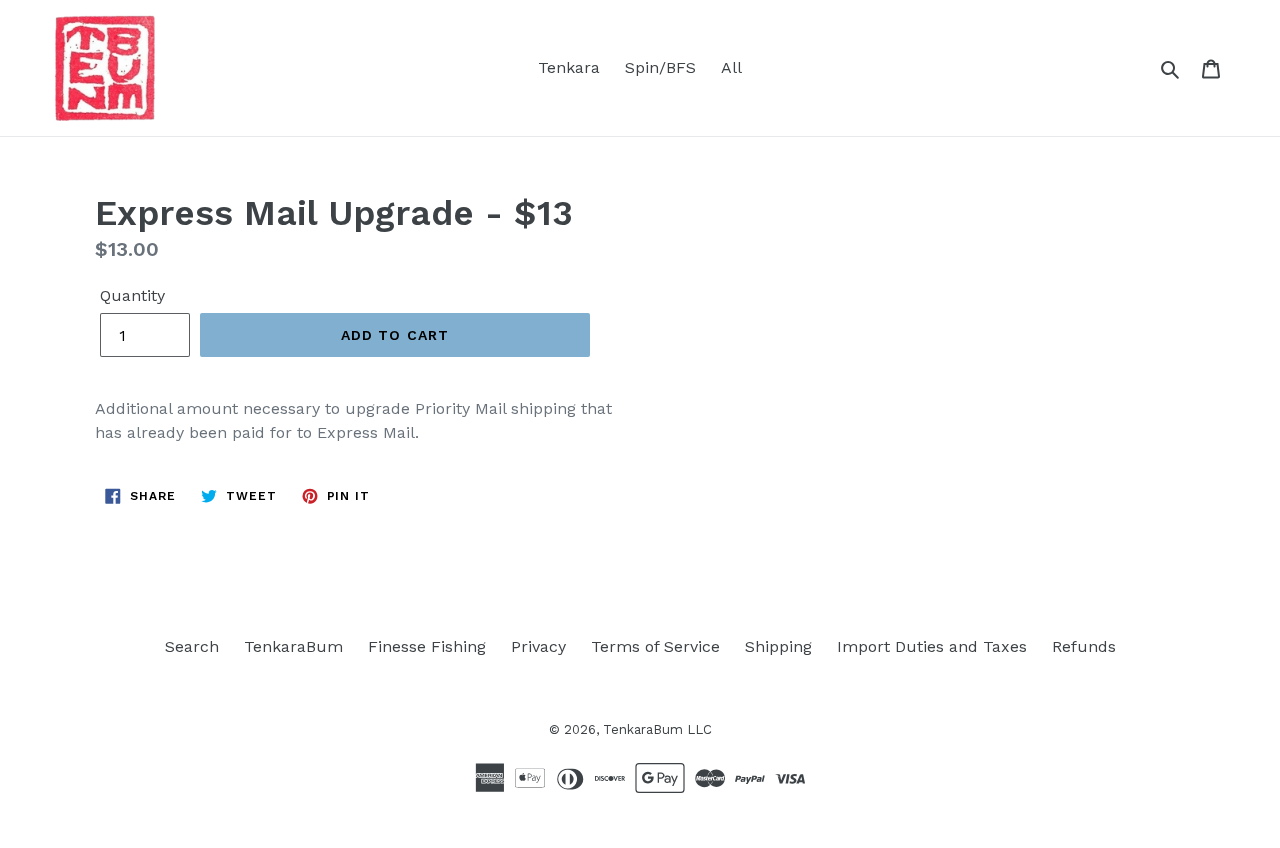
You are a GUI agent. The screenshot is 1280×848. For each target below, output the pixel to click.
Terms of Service (655, 646)
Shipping (778, 646)
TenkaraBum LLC (657, 729)
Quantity (132, 295)
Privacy (538, 646)
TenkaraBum (293, 646)
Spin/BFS (660, 67)
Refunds (1084, 646)
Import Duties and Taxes (932, 646)
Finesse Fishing (427, 646)
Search (192, 646)
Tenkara (569, 67)
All (731, 67)
